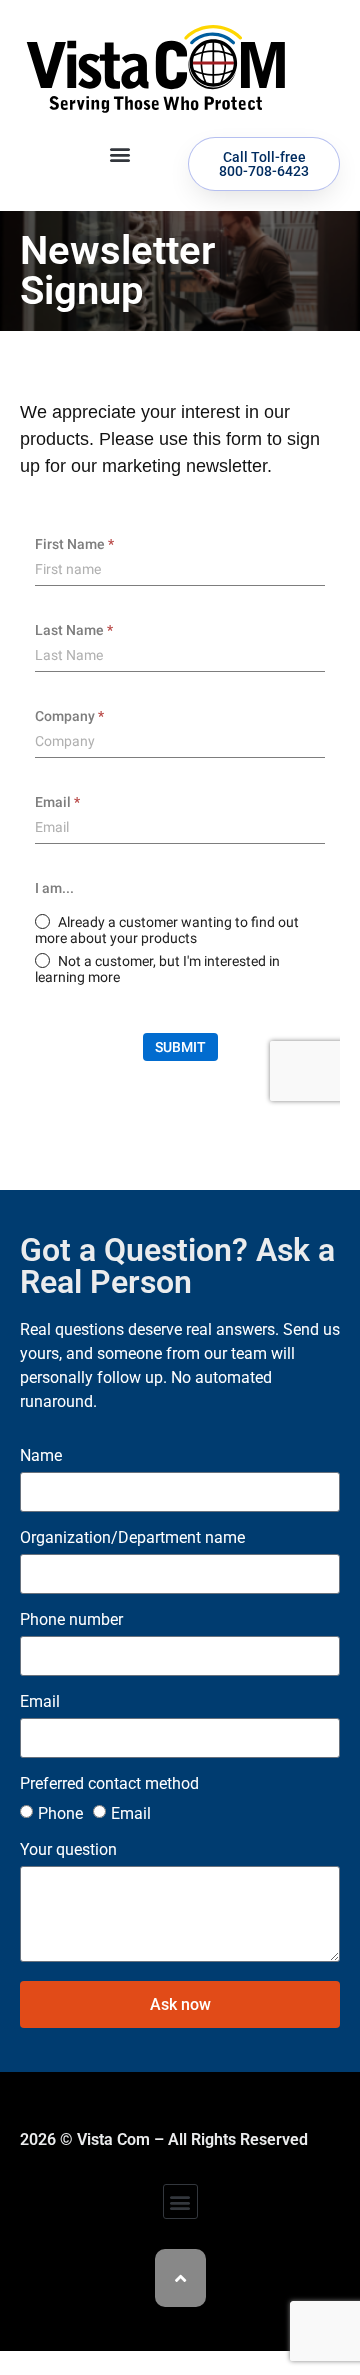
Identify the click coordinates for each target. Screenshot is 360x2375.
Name (41, 1456)
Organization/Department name (132, 1538)
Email (40, 1702)
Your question (68, 1850)
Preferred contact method (109, 1784)
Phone (60, 1813)
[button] (119, 153)
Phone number (71, 1620)
